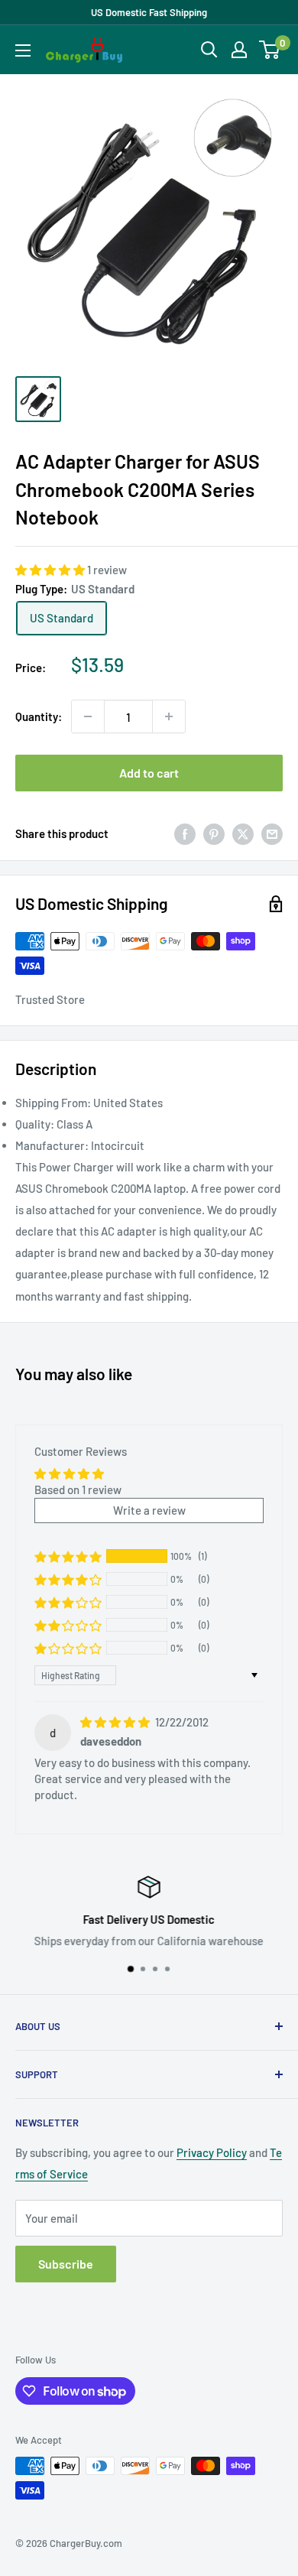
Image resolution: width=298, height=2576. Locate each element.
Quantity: (39, 716)
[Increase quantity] (169, 716)
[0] (270, 50)
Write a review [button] (149, 1510)
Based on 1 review (78, 1489)
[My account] (239, 50)
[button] (51, 570)
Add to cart (149, 773)
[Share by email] (272, 833)
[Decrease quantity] (88, 716)
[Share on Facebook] (185, 833)
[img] (116, 1722)
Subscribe (66, 2264)
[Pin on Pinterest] (214, 833)
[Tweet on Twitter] (243, 833)
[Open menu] (23, 50)
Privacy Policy (212, 2152)
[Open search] (209, 50)
